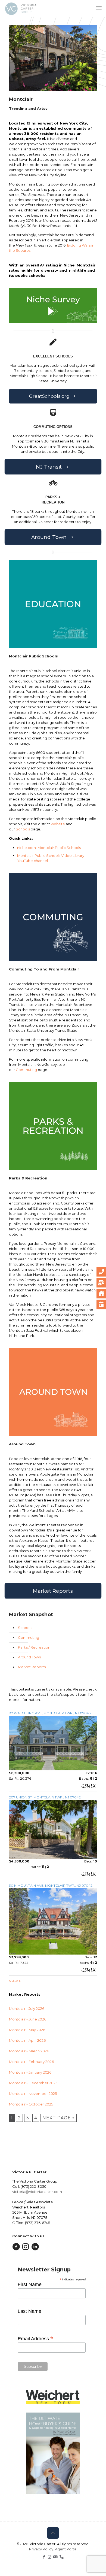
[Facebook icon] (44, 2557)
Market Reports (32, 1667)
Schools (23, 829)
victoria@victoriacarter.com (37, 2192)
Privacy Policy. (42, 2549)
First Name (30, 2284)
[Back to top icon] (53, 2533)
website (58, 824)
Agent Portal (66, 2549)
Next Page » (59, 2118)
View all (16, 1981)
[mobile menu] (99, 8)
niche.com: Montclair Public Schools (49, 848)
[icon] (55, 2557)
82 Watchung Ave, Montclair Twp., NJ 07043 (50, 1713)
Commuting (26, 1070)
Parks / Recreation (34, 1647)
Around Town (29, 1657)
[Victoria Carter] (21, 8)
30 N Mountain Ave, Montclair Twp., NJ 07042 (51, 1885)
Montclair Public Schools (33, 656)
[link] (53, 305)
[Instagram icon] (50, 2557)
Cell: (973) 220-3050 (29, 2186)
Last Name (29, 2311)
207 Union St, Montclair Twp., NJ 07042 (45, 1797)
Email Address (35, 2338)
